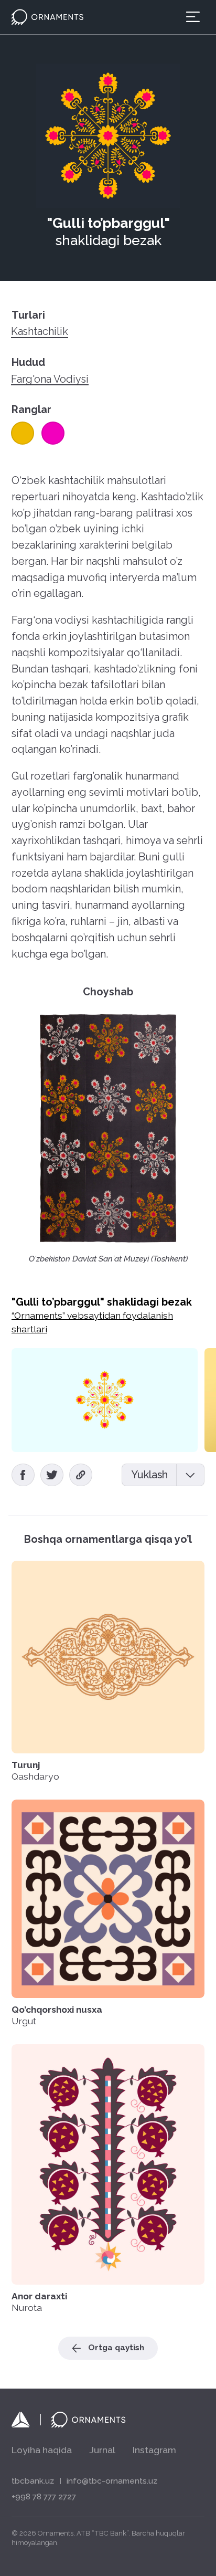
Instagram (154, 2450)
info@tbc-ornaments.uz (112, 2481)
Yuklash (149, 1475)
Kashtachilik (40, 332)
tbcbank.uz (33, 2481)
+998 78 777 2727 (44, 2497)
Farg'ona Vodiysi (50, 380)
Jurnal (102, 2450)
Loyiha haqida (42, 2450)
